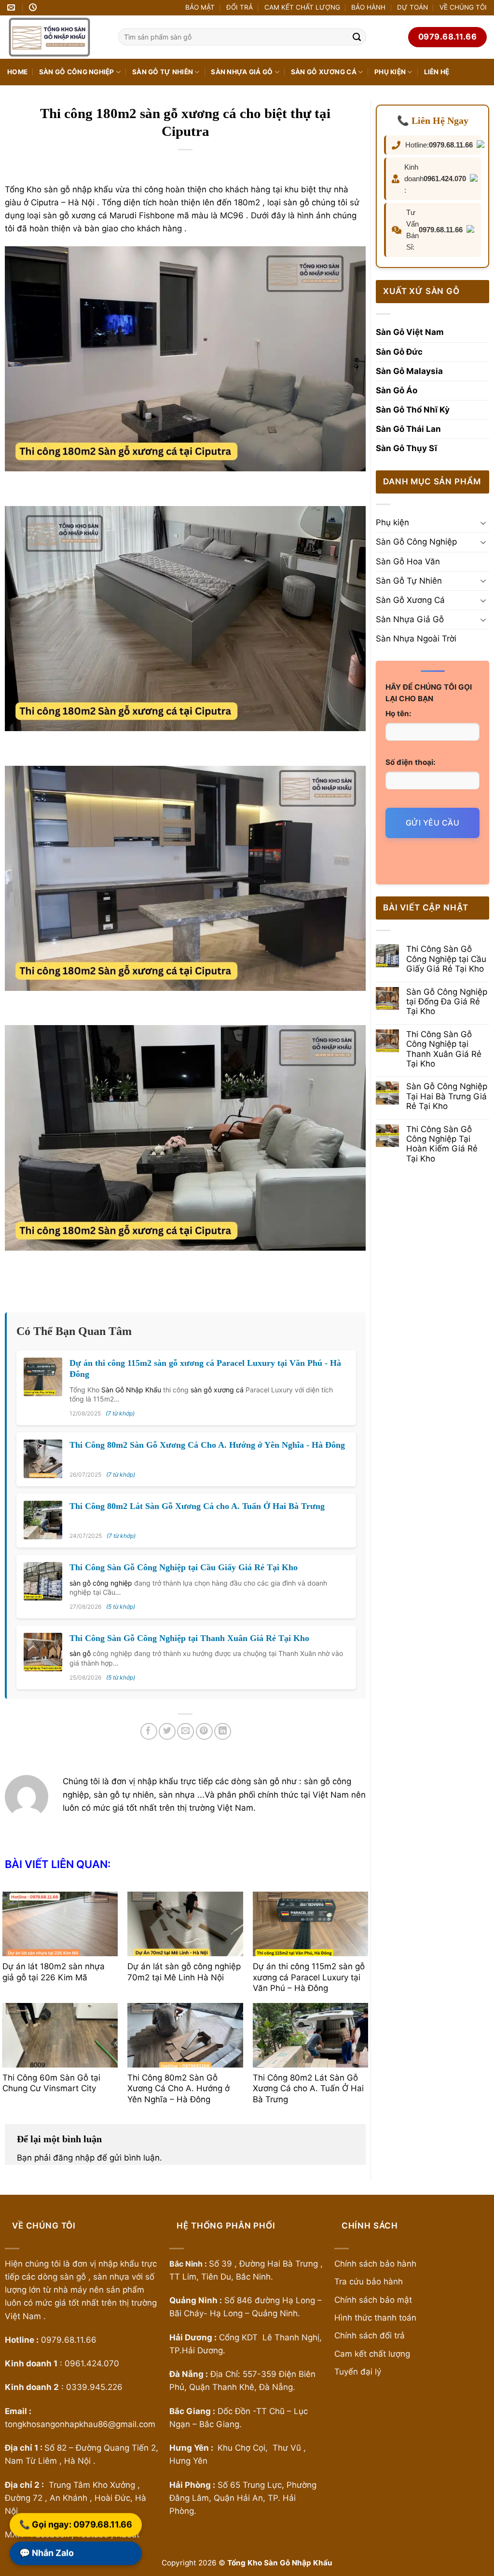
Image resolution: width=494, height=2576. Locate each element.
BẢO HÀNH (368, 7)
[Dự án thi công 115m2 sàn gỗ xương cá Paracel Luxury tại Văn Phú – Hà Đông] (310, 1924)
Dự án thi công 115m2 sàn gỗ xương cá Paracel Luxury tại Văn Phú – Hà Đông (309, 1977)
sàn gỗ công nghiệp (101, 1583)
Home (17, 72)
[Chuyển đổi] (483, 523)
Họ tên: (398, 714)
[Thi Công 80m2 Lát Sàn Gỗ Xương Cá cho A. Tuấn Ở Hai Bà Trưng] (310, 2035)
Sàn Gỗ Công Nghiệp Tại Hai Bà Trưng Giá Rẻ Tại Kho (447, 1096)
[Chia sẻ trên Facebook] (149, 1731)
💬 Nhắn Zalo (47, 2554)
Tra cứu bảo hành (369, 2282)
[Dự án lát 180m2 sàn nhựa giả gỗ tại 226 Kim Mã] (60, 1924)
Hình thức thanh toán (375, 2318)
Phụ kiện (390, 72)
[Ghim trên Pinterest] (204, 1731)
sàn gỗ (80, 1653)
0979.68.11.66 (451, 145)
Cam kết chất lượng (372, 2354)
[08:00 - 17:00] (34, 7)
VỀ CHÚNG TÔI (463, 7)
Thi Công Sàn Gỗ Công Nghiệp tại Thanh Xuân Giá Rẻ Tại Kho (189, 1638)
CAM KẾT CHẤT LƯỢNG (302, 7)
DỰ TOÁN (412, 7)
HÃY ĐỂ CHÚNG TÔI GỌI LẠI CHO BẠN (429, 693)
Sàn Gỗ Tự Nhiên (163, 72)
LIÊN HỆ (437, 72)
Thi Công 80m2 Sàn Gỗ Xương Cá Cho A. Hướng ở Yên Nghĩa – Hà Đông (178, 2088)
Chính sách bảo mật (374, 2300)
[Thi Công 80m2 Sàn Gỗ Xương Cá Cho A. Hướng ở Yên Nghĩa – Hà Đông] (185, 2035)
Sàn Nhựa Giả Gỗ (242, 72)
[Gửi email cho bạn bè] (185, 1731)
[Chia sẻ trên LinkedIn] (223, 1731)
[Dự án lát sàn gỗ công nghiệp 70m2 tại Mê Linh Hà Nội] (185, 1924)
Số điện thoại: (411, 762)
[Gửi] (357, 37)
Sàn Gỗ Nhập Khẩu (131, 1390)
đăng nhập (74, 2158)
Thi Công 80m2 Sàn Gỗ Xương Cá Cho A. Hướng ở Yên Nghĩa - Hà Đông (207, 1445)
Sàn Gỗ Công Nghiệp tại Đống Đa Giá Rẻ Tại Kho (447, 1002)
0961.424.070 (445, 179)
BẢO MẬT (200, 7)
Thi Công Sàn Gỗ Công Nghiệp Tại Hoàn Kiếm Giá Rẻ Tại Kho (442, 1144)
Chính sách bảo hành (375, 2264)
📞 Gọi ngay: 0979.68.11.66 (76, 2525)
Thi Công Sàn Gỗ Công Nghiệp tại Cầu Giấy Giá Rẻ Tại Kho (184, 1567)
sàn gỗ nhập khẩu (78, 189)
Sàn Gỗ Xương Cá (324, 72)
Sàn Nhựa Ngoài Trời (416, 639)
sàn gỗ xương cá (217, 1390)
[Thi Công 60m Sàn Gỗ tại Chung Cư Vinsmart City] (60, 2035)
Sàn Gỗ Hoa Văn (408, 561)
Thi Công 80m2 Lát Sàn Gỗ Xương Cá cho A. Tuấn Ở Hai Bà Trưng (197, 1506)
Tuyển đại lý (358, 2372)
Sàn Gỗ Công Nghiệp (77, 72)
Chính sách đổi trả (370, 2336)
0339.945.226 (94, 2387)
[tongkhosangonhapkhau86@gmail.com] (12, 7)
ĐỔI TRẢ (240, 7)
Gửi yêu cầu (433, 823)
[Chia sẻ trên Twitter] (167, 1731)
